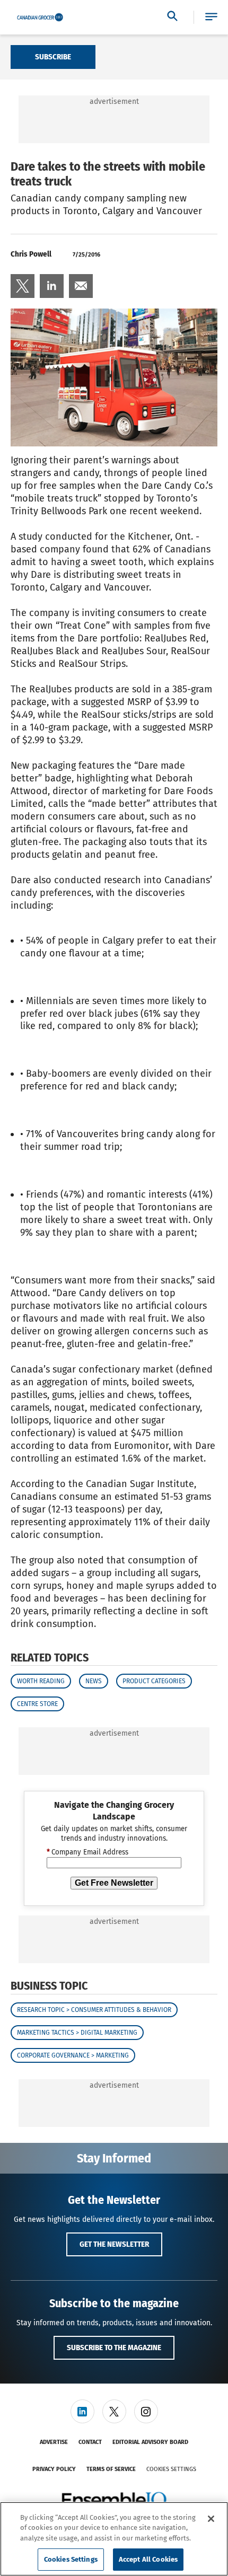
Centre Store (37, 1704)
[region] (114, 2539)
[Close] (211, 2519)
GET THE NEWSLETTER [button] (114, 2244)
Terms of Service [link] (111, 2469)
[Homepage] (40, 17)
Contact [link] (90, 2442)
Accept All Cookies (148, 2559)
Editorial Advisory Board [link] (150, 2442)
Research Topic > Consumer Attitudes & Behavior (94, 2010)
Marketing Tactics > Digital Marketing (77, 2033)
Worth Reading (41, 1681)
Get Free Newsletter (114, 1883)
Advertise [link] (54, 2442)
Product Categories (154, 1681)
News (94, 1681)
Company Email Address (87, 1852)
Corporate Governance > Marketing (73, 2055)
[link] (23, 286)
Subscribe (53, 57)
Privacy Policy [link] (54, 2469)
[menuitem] (23, 286)
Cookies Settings (171, 2469)
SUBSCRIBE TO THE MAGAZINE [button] (114, 2348)
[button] (211, 17)
